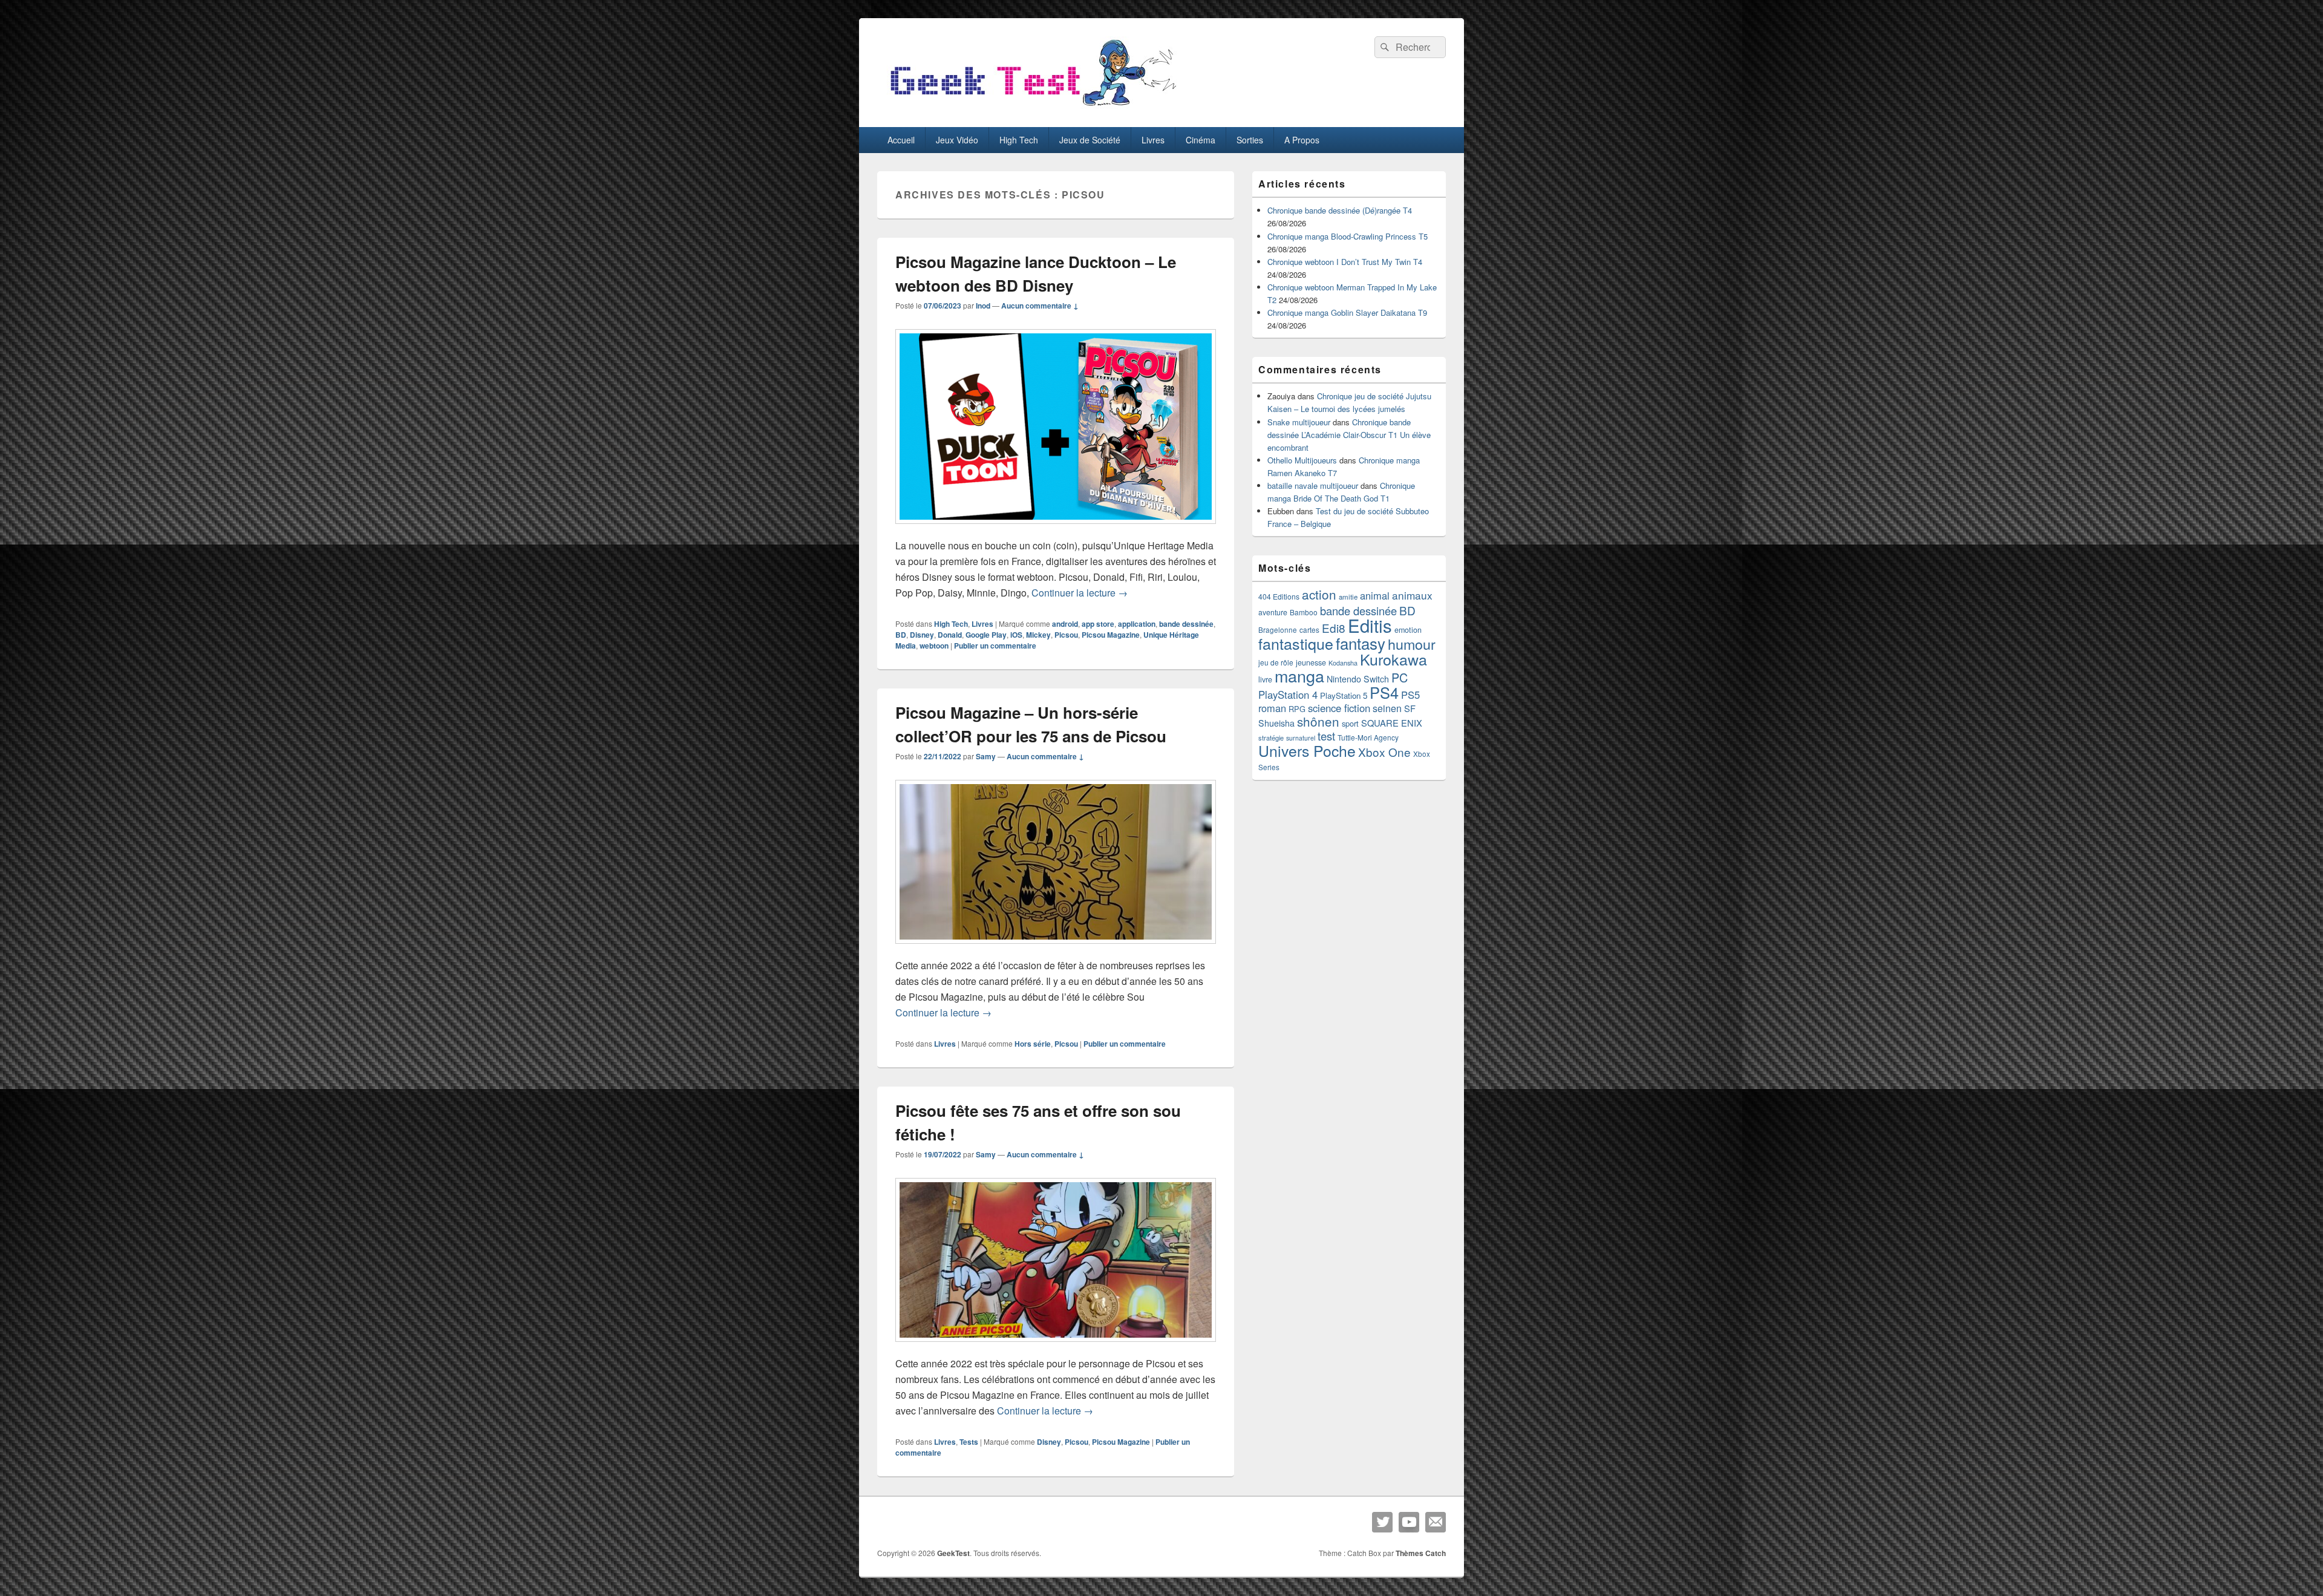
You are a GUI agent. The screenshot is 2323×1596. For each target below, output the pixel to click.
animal (1375, 595)
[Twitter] (1382, 1522)
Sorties (1250, 140)
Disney (922, 635)
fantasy (1361, 643)
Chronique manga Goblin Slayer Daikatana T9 (1347, 312)
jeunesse (1311, 662)
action (1319, 594)
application (1137, 624)
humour (1412, 644)
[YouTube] (1409, 1522)
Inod (983, 306)
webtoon (934, 646)
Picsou (1066, 635)
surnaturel (1301, 738)
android (1065, 624)
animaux (1412, 595)
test (1326, 736)
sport (1350, 723)
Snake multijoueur (1299, 422)
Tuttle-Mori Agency (1368, 737)
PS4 (1384, 692)
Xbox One (1384, 752)
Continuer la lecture (1080, 593)
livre (1265, 679)
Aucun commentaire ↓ (1040, 306)
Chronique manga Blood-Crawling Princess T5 (1348, 236)
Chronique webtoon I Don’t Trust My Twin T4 (1345, 262)
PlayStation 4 (1288, 695)
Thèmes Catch (1421, 1553)
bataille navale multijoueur (1313, 486)
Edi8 (1334, 628)
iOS (1016, 635)
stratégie (1271, 737)
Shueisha (1276, 723)
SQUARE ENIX (1392, 723)
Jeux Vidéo (957, 140)
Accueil (901, 140)
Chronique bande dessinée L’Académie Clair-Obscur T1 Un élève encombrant (1349, 435)
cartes (1309, 630)
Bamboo (1304, 612)
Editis (1370, 625)
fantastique (1296, 643)
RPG (1297, 709)
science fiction (1339, 708)
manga (1299, 675)
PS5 (1410, 695)
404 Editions (1279, 596)
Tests (969, 1442)
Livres (1153, 140)
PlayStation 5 (1344, 695)
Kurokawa (1393, 659)
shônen (1318, 721)
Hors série (1033, 1044)
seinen (1387, 708)
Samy (986, 756)
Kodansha (1343, 663)
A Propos (1302, 140)
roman (1272, 708)
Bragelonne (1278, 630)
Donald (950, 635)
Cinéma (1201, 140)
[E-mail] (1436, 1522)
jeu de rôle (1276, 662)
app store (1098, 624)
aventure (1273, 612)
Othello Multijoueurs (1302, 460)
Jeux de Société (1090, 140)
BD (901, 635)
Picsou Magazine (1111, 635)
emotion (1408, 630)
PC (1400, 677)
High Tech (1019, 140)
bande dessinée (1186, 624)
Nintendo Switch (1358, 679)
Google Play (986, 635)
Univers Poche (1307, 751)
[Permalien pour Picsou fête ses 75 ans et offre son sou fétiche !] (1056, 1348)
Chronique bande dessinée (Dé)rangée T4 (1340, 210)
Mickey (1038, 635)
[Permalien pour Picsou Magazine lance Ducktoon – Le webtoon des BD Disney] (1056, 530)
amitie (1348, 597)
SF (1410, 708)
